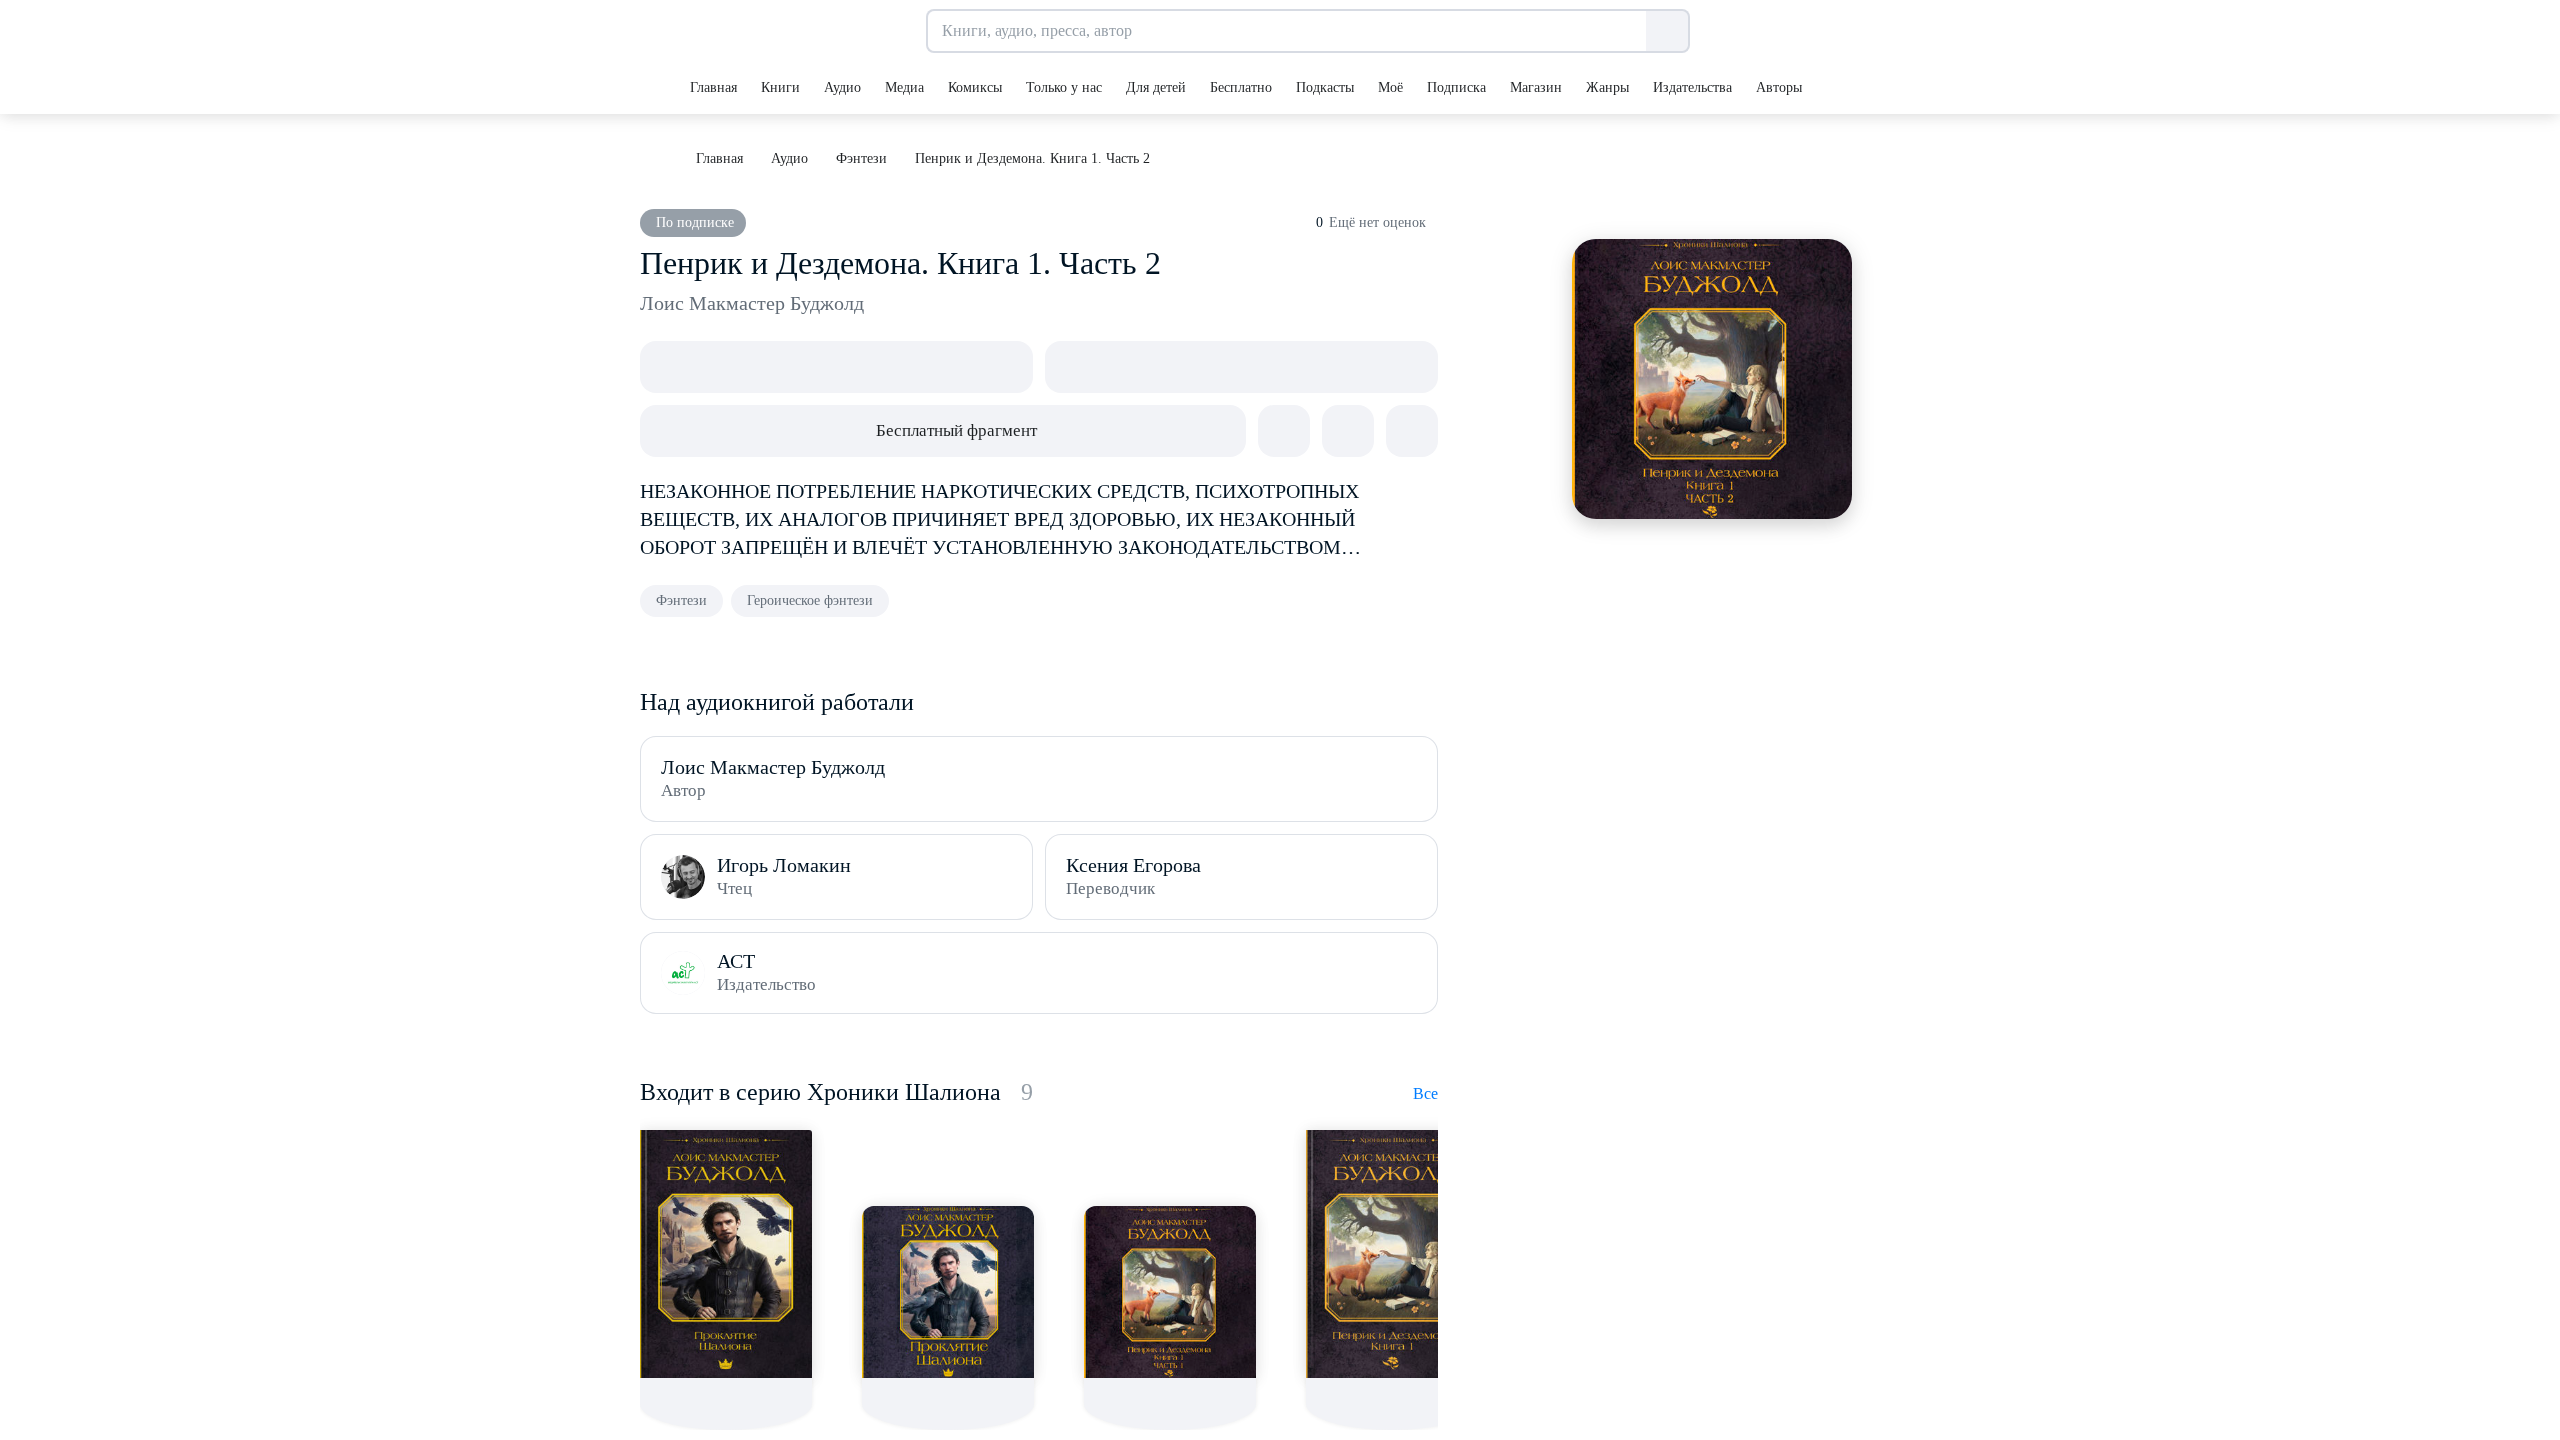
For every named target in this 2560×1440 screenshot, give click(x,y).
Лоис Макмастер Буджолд (752, 303)
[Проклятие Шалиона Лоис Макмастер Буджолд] (726, 1254)
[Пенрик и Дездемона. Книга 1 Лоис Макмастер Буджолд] (1392, 1254)
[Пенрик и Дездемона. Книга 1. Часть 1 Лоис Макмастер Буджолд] (1170, 1292)
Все (1425, 1093)
